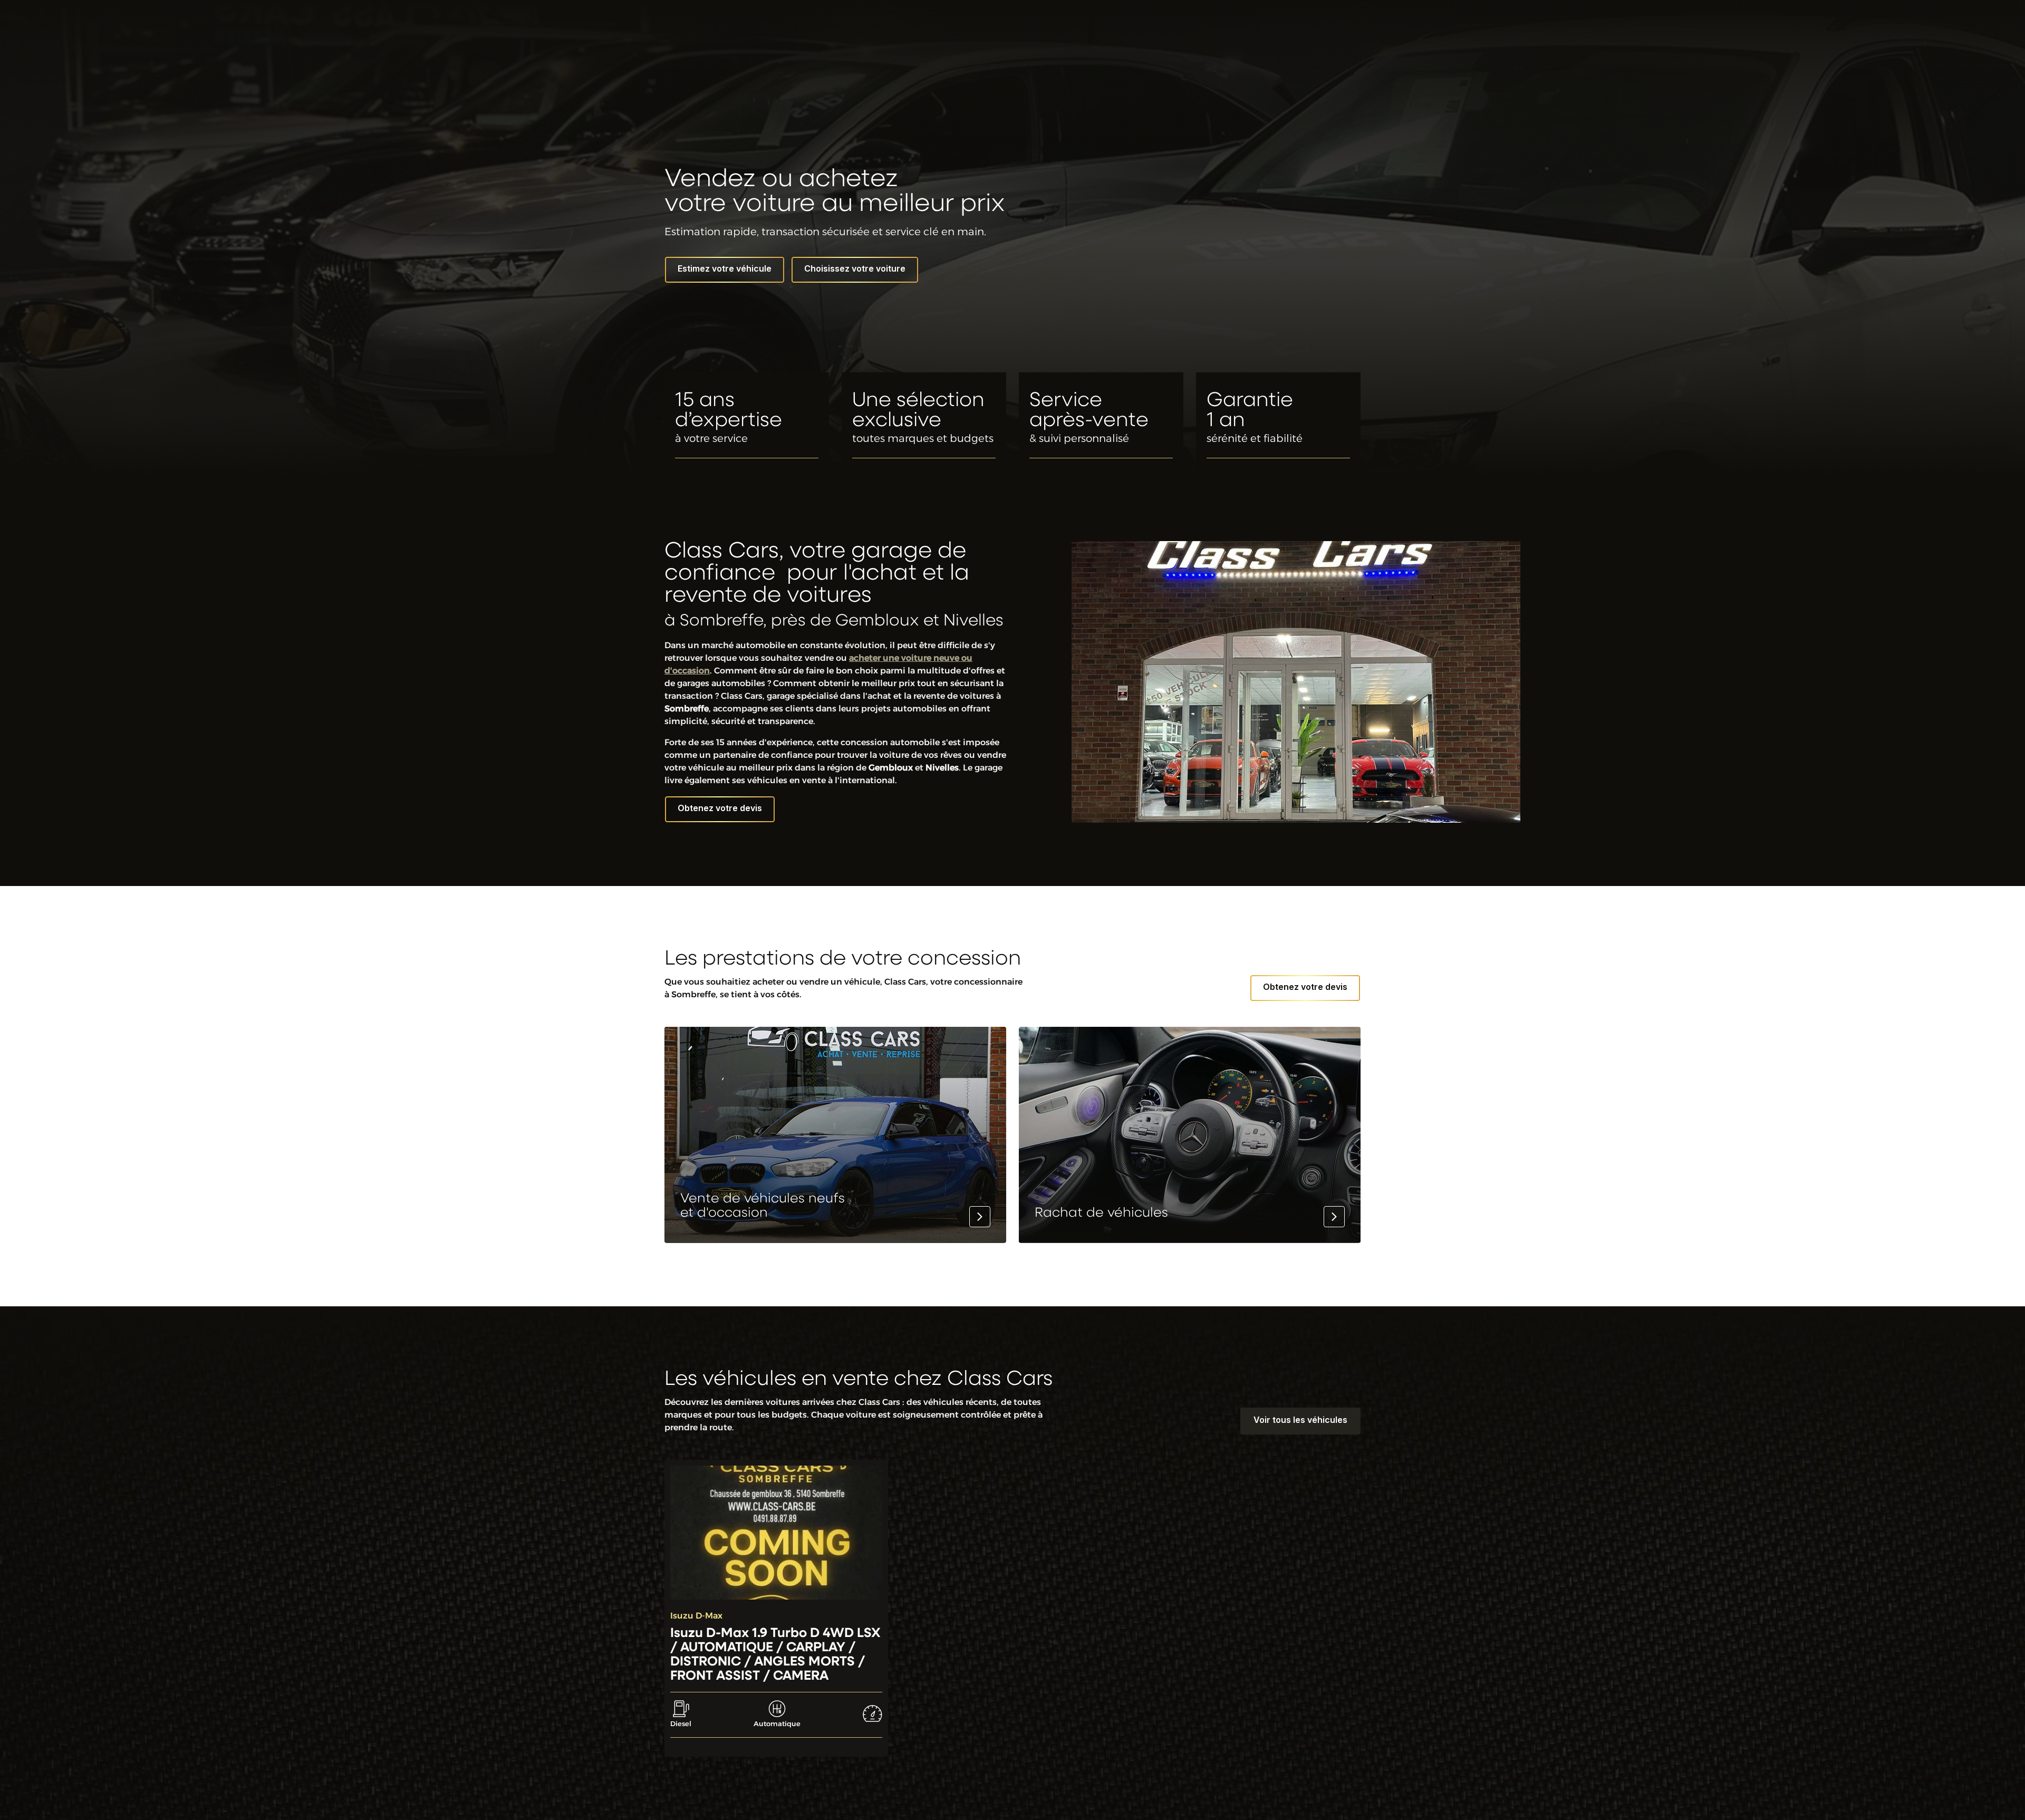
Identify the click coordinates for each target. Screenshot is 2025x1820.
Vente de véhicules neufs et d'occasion (763, 1206)
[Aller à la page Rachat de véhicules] (1190, 1135)
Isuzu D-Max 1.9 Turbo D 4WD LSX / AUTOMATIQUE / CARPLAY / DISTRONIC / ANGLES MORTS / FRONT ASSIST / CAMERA (775, 1655)
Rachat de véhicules (1101, 1213)
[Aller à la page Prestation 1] (835, 1135)
